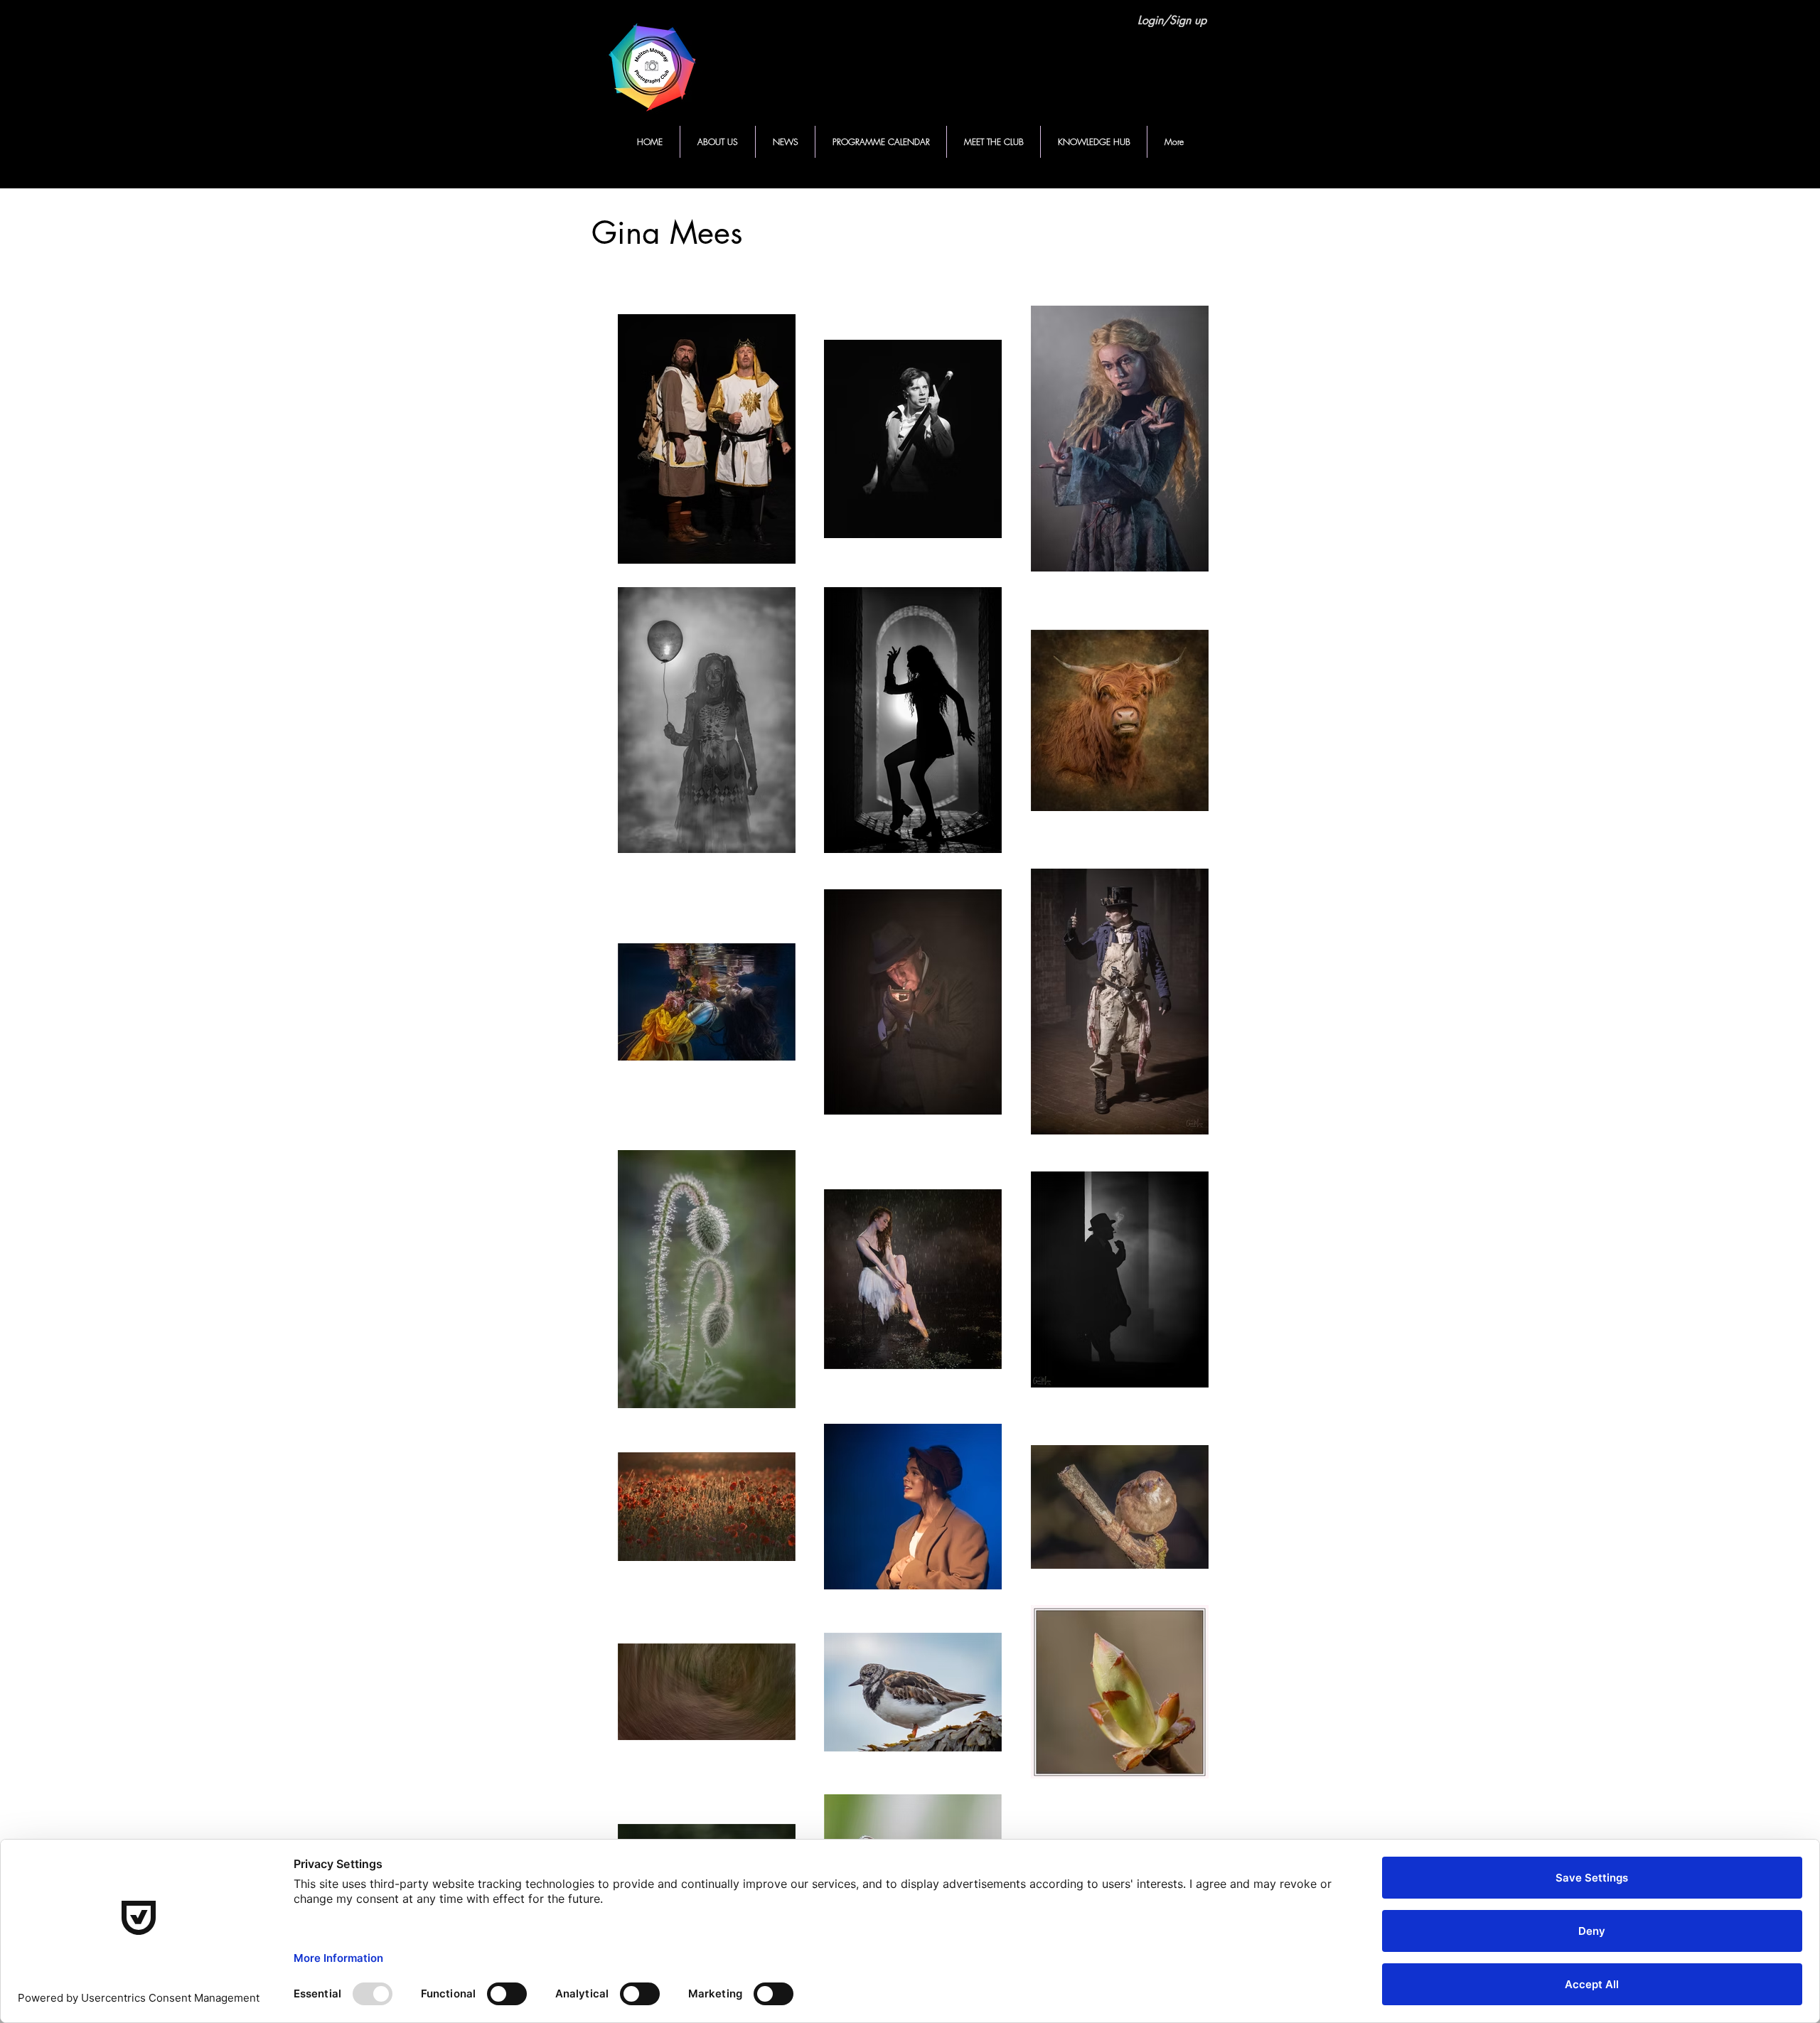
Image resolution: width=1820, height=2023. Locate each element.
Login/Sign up (1172, 21)
